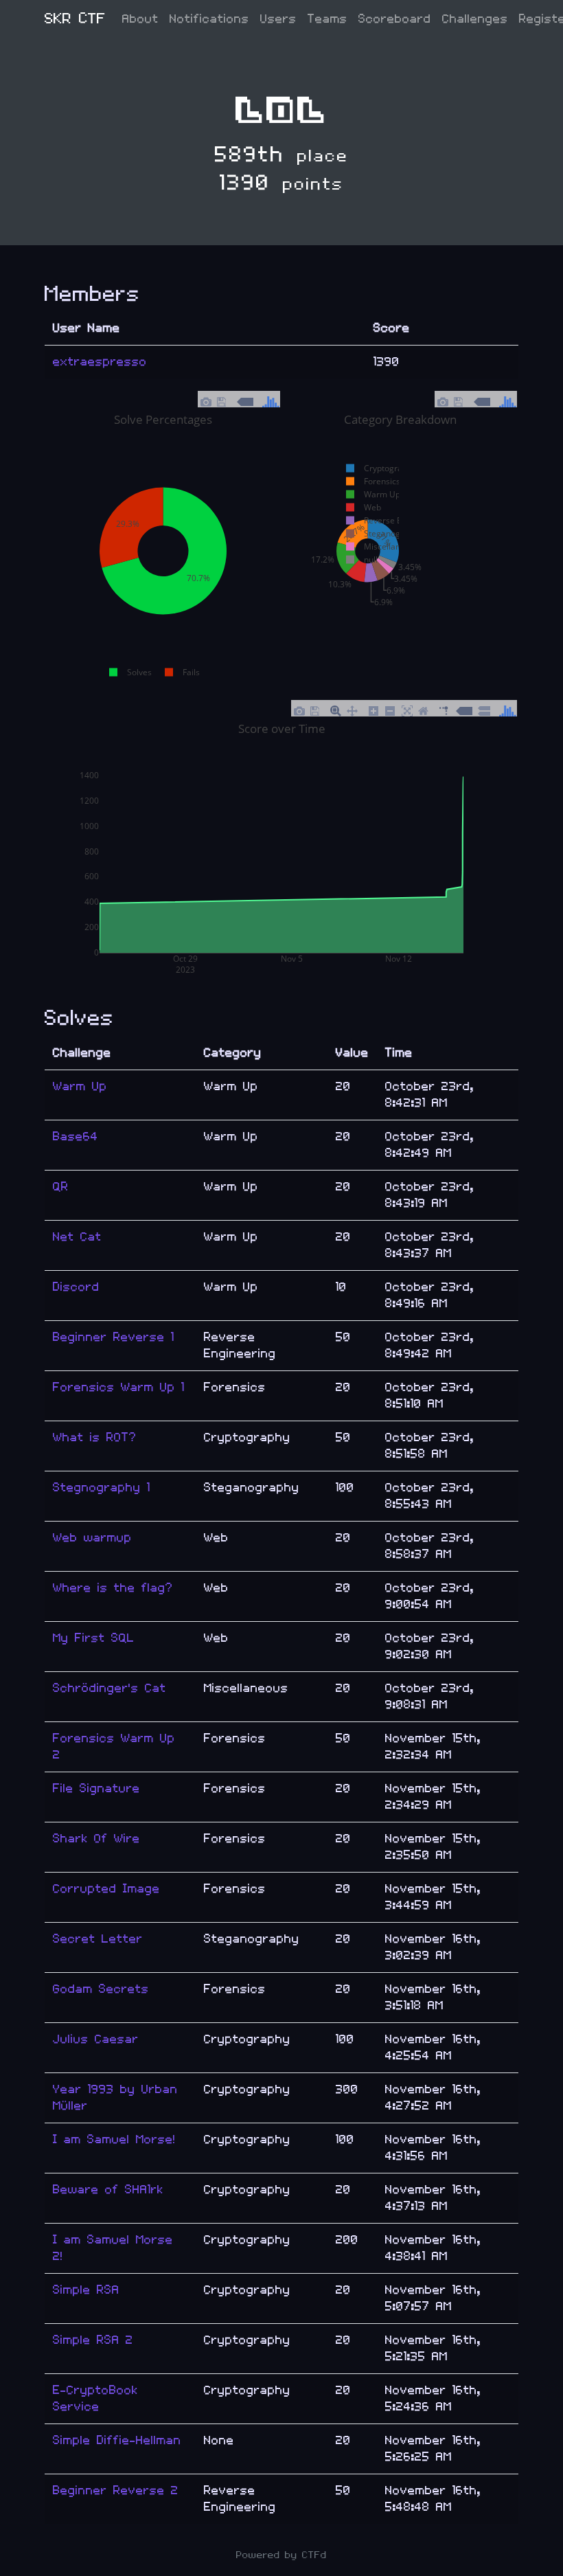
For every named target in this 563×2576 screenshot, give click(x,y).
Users (278, 19)
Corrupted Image (106, 1889)
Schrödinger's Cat (110, 1688)
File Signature (96, 1788)
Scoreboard (395, 19)
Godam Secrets (101, 1989)
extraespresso (100, 362)
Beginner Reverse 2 (116, 2490)
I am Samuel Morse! (114, 2139)
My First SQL (94, 1638)
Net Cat (77, 1237)
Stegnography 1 (102, 1488)
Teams (328, 19)
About (140, 19)
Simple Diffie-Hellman (117, 2440)
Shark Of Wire (96, 1839)
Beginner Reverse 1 (114, 1337)
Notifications (209, 19)
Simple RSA (86, 2290)
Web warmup (92, 1538)
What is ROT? (95, 1437)
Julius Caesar (96, 2039)
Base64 (76, 1137)
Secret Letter (98, 1939)
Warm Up (80, 1086)
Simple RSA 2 (93, 2340)
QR (61, 1187)
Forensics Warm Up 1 (119, 1387)
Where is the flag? (113, 1588)
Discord (76, 1287)
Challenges (475, 19)
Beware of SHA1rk (108, 2190)
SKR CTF (75, 19)
